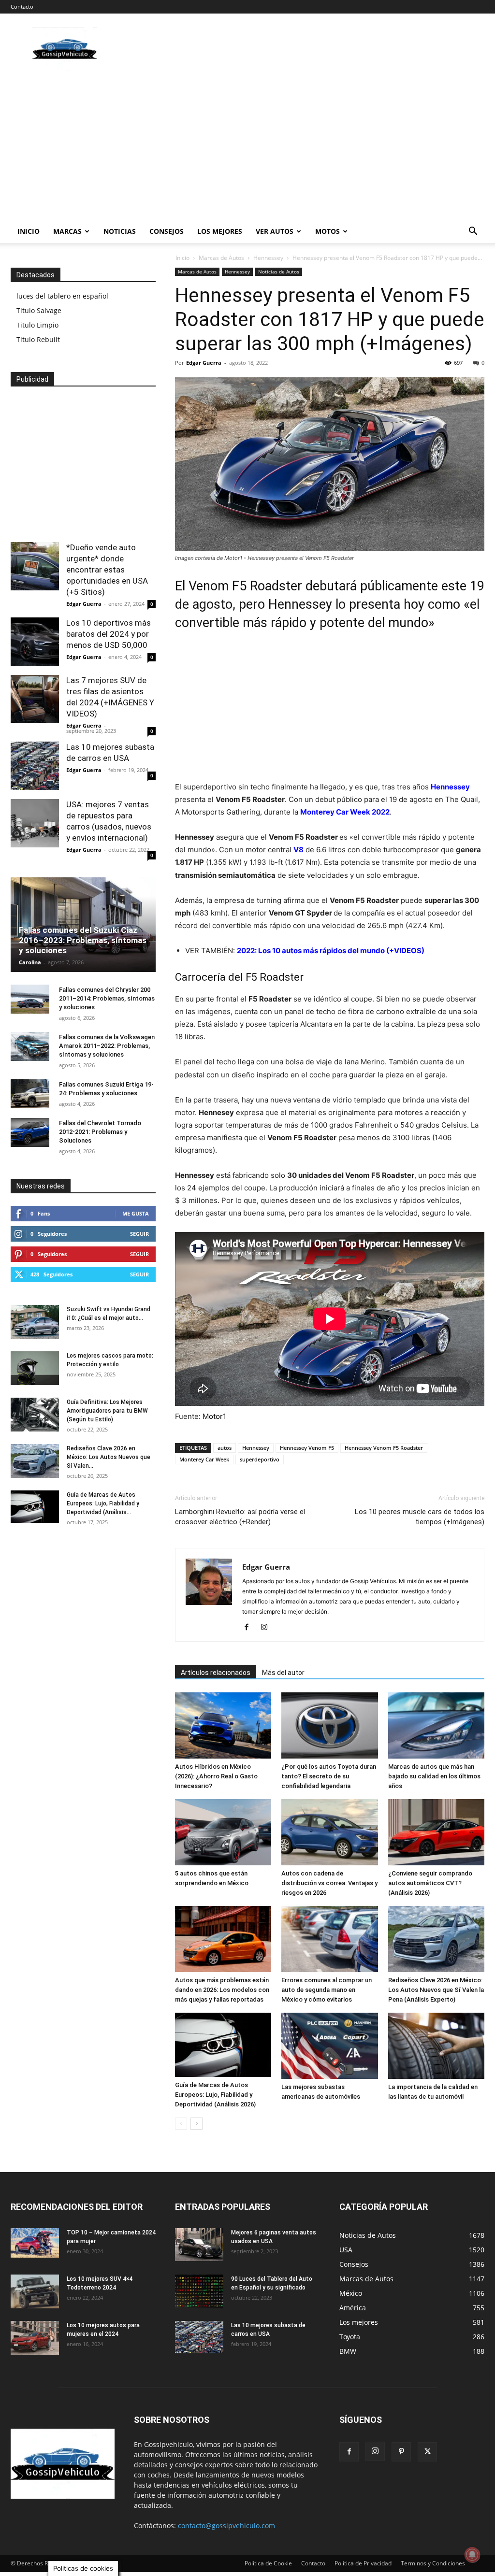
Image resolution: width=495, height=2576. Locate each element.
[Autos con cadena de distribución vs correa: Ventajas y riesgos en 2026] (329, 1832)
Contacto (22, 7)
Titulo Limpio (37, 325)
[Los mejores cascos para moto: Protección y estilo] (35, 1368)
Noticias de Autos (279, 272)
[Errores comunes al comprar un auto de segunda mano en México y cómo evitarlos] (329, 1939)
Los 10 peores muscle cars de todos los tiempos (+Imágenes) (420, 1517)
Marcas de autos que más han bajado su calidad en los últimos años (434, 1776)
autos (225, 1448)
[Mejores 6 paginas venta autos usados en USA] (199, 2245)
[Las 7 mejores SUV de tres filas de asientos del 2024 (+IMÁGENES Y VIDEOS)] (35, 699)
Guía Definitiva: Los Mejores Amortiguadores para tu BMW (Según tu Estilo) (107, 1411)
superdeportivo (260, 1459)
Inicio (29, 231)
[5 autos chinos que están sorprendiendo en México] (223, 1832)
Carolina (30, 962)
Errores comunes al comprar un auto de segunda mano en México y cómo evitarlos (327, 1990)
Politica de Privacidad (363, 2563)
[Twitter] (427, 2452)
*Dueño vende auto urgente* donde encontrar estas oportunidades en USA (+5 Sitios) (107, 570)
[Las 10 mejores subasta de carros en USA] (35, 766)
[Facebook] (250, 1628)
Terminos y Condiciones (433, 2563)
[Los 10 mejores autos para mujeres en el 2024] (35, 2338)
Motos (328, 231)
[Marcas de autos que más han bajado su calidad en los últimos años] (436, 1725)
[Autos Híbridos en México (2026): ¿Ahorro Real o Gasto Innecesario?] (223, 1725)
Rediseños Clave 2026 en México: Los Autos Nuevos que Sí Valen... (109, 1457)
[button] (473, 232)
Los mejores (220, 231)
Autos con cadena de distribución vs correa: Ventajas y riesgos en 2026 (329, 1883)
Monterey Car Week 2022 (345, 812)
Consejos (167, 231)
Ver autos (275, 231)
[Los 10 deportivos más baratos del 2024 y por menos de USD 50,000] (35, 642)
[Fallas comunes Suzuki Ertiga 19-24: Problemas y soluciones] (30, 1094)
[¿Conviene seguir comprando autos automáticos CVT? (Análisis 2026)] (436, 1832)
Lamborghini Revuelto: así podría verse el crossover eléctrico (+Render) (240, 1517)
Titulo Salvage (39, 310)
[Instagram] (268, 1628)
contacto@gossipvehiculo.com (226, 2526)
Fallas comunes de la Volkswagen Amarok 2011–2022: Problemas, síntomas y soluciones (107, 1046)
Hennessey (268, 258)
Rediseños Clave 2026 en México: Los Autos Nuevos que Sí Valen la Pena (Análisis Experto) (436, 1990)
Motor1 (214, 1416)
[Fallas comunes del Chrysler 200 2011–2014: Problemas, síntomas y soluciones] (30, 999)
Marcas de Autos (221, 258)
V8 (298, 850)
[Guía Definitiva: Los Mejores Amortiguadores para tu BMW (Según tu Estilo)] (35, 1415)
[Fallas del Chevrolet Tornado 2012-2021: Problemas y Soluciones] (30, 1132)
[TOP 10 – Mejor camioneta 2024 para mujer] (35, 2243)
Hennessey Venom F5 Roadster (384, 1448)
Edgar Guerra (204, 363)
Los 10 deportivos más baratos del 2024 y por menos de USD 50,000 (109, 634)
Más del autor (283, 1673)
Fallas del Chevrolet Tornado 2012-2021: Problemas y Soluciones (100, 1132)
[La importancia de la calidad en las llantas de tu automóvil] (436, 2046)
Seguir (139, 1234)
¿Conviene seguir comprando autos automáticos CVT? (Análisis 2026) (430, 1883)
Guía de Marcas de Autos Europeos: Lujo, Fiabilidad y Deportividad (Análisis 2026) (215, 2095)
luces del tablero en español (62, 296)
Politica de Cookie (268, 2563)
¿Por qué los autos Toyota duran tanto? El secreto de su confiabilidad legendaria (329, 1776)
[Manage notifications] (472, 2555)
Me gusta (136, 1213)
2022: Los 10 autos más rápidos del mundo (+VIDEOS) (331, 951)
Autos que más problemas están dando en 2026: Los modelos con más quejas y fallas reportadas (222, 1990)
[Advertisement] (247, 147)
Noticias (120, 231)
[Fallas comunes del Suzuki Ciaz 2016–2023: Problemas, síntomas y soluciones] (83, 925)
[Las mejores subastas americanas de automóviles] (329, 2046)
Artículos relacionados (216, 1673)
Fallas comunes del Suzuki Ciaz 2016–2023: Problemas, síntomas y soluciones (83, 940)
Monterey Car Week (204, 1459)
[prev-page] (181, 2124)
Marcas (67, 231)
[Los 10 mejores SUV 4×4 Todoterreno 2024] (35, 2291)
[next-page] (197, 2124)
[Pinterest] (401, 2452)
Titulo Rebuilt (38, 339)
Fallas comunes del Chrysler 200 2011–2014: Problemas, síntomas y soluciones (107, 998)
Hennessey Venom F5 (307, 1448)
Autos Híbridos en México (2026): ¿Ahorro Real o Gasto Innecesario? (216, 1776)
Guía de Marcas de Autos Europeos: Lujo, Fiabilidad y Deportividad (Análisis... (103, 1503)
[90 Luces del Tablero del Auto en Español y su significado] (199, 2291)
